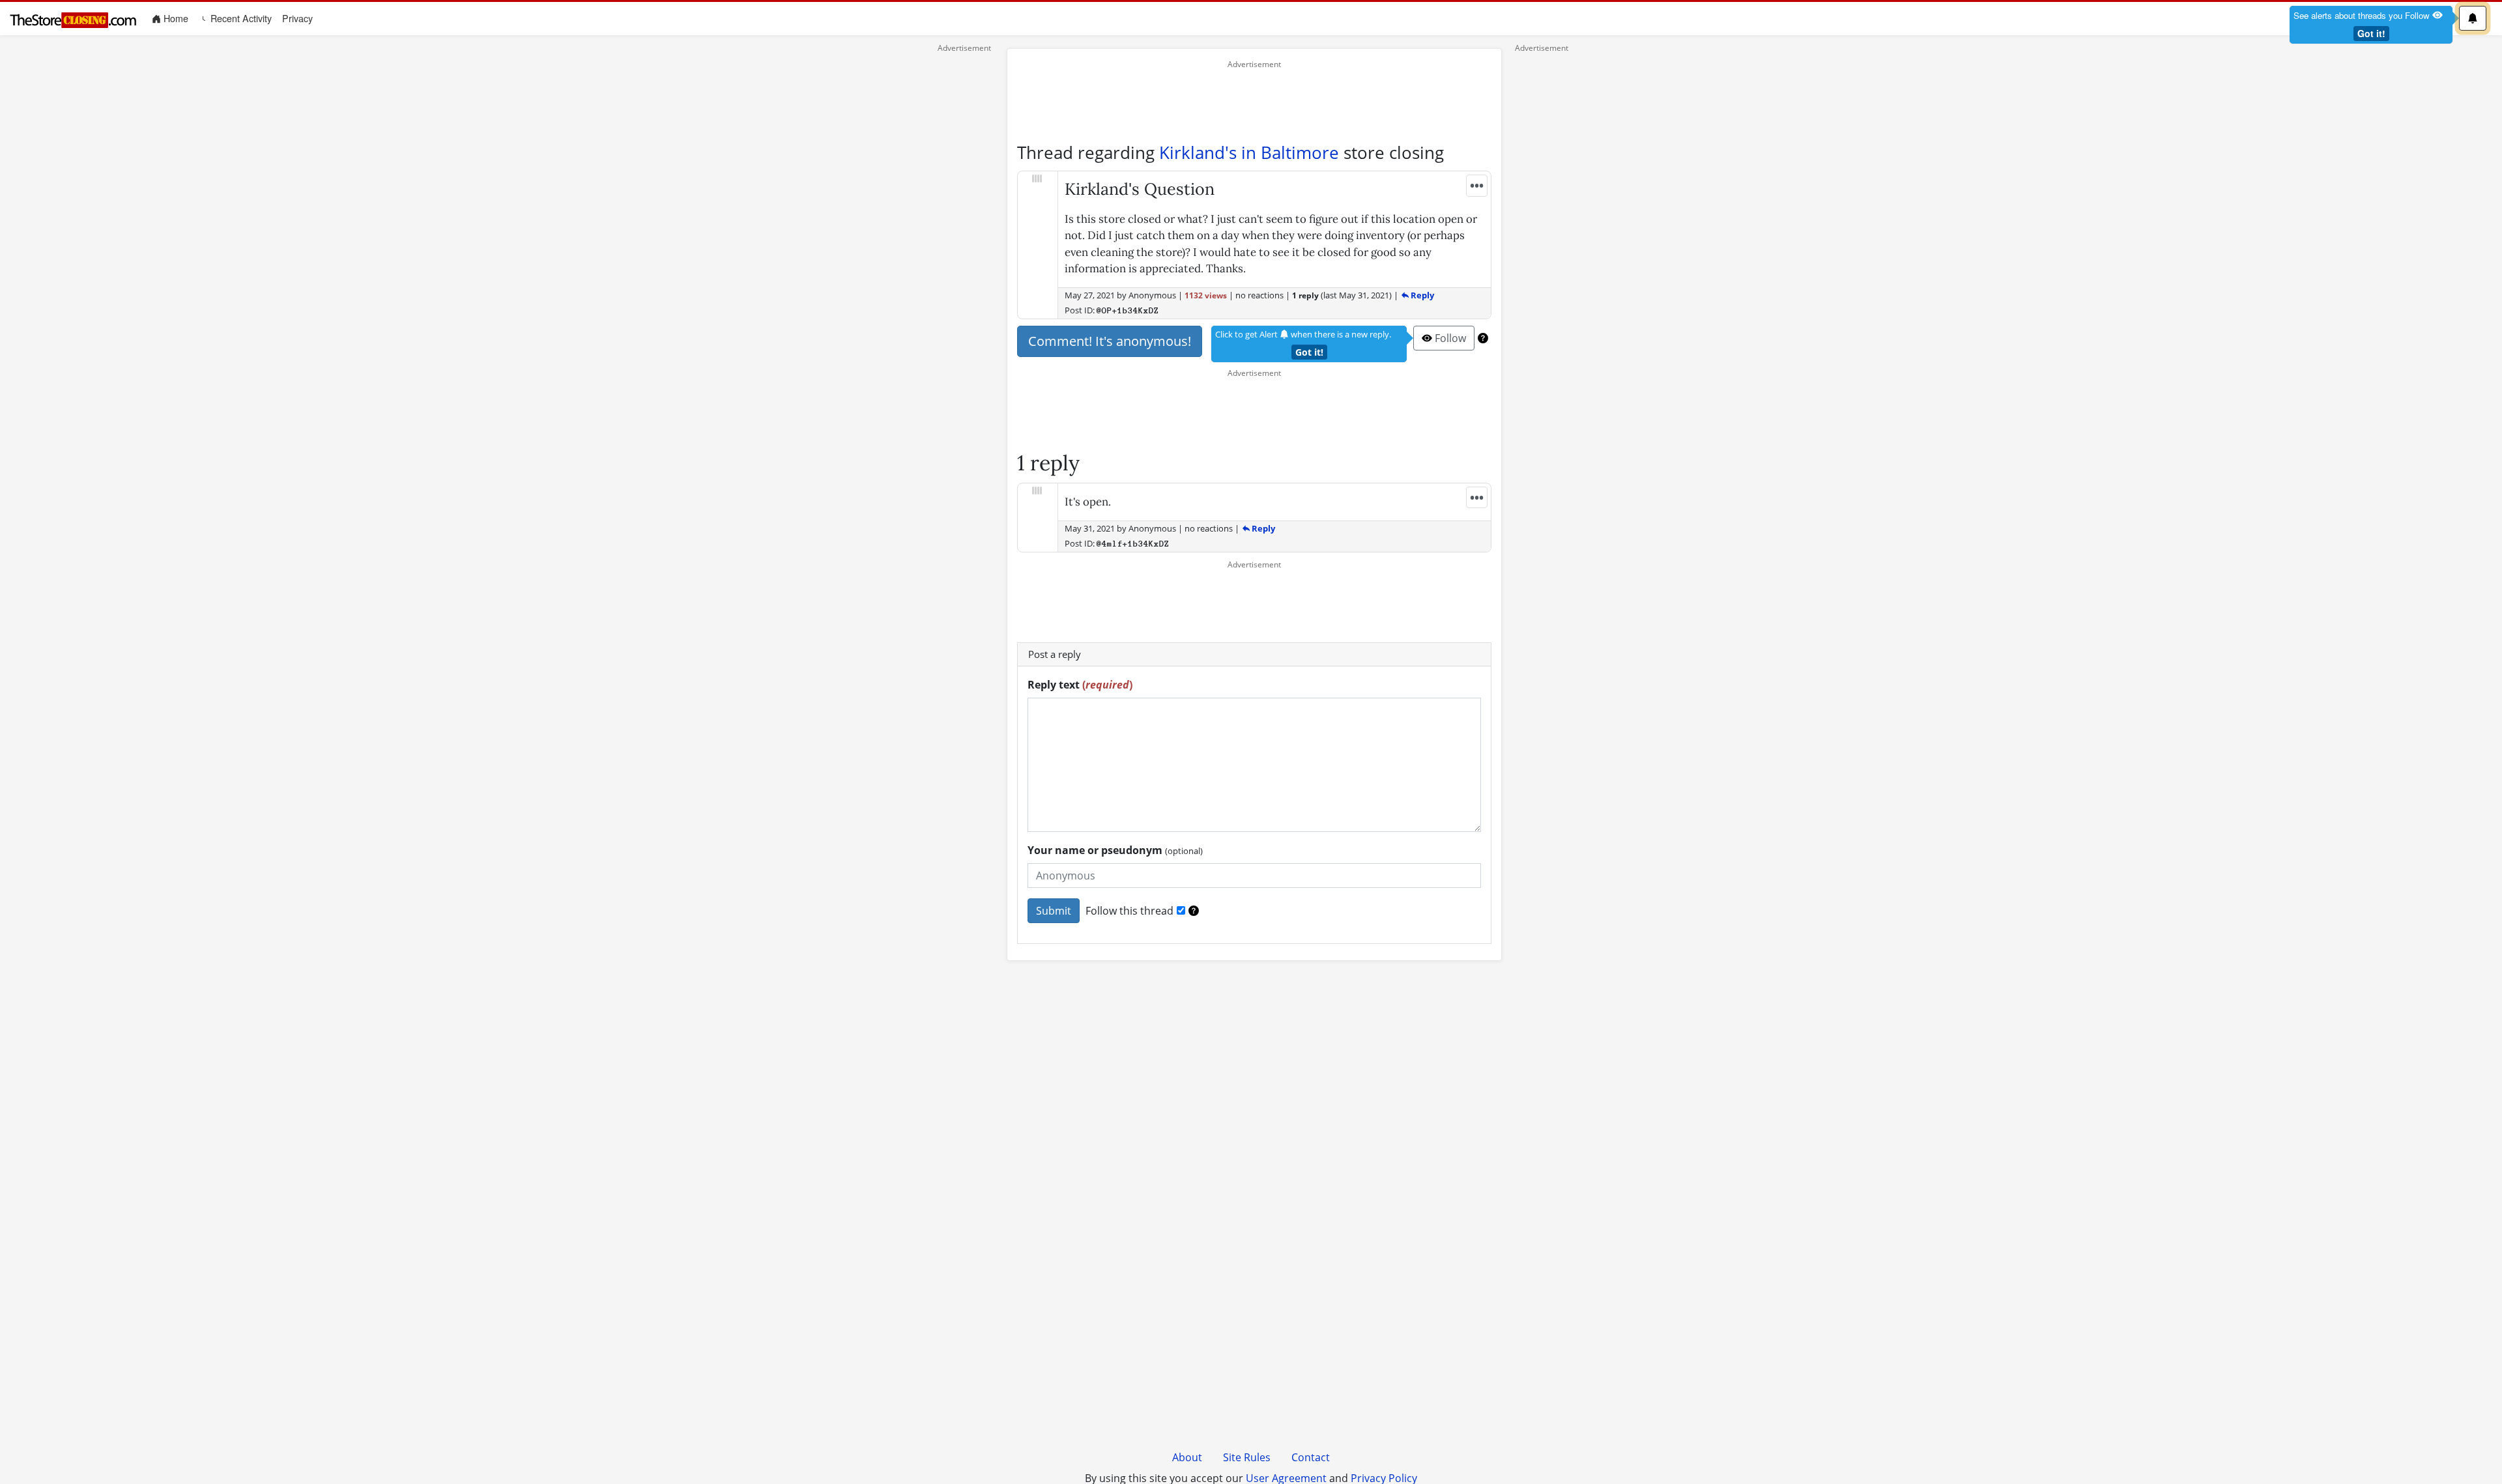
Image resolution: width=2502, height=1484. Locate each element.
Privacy (297, 18)
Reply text (1080, 685)
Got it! (2371, 33)
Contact (1311, 1457)
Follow (1449, 338)
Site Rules (1247, 1457)
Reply (1421, 295)
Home (177, 18)
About (1187, 1457)
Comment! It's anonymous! (1110, 341)
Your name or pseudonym (1115, 850)
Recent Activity (240, 18)
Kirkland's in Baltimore (1249, 152)
